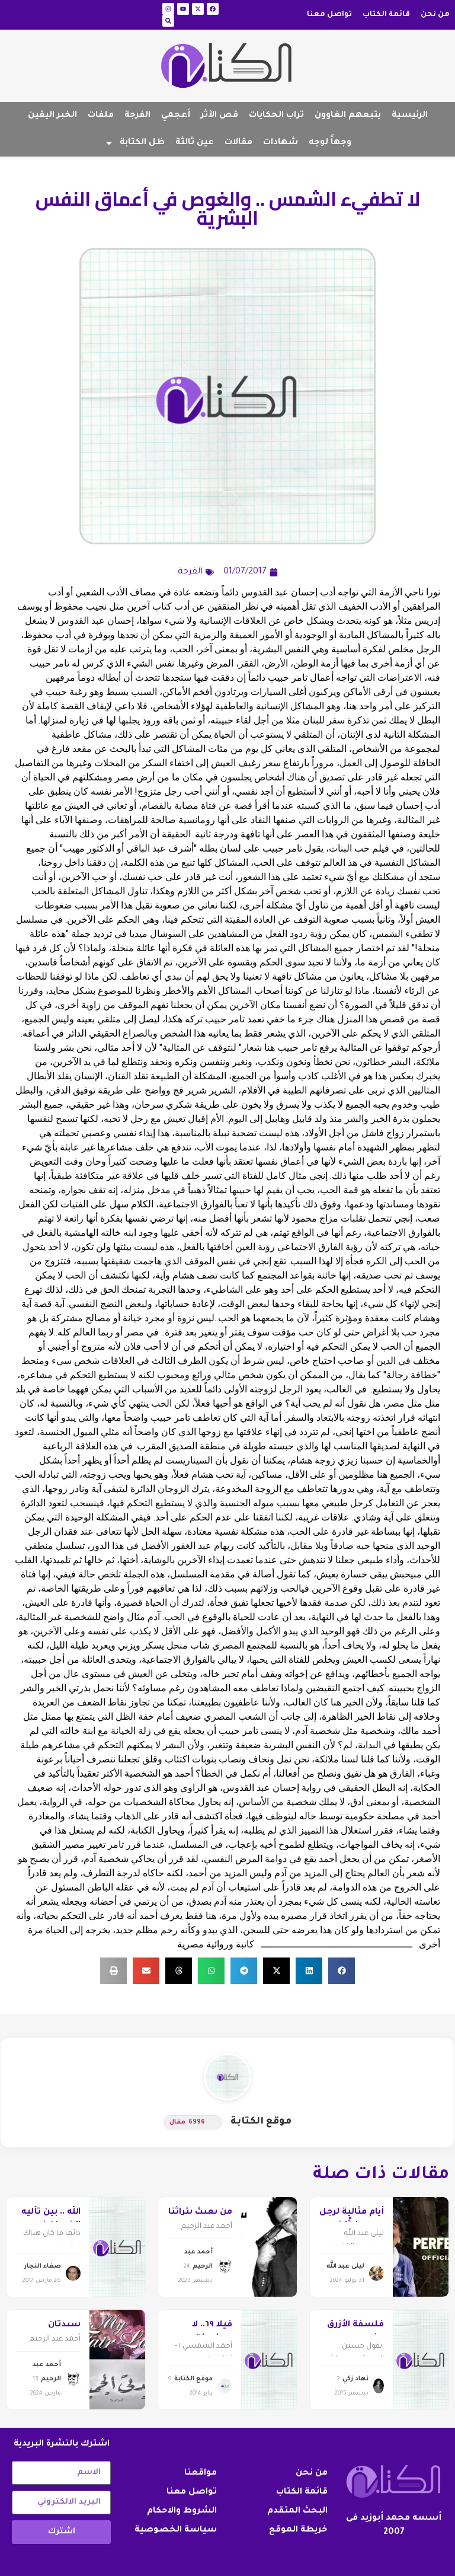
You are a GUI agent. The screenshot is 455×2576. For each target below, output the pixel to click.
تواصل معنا (329, 15)
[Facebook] (213, 9)
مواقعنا (201, 2473)
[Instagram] (168, 9)
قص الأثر (220, 116)
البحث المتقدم (297, 2511)
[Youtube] (183, 9)
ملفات (101, 116)
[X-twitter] (198, 9)
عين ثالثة (195, 143)
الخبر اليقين (52, 116)
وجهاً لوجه (330, 143)
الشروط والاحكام (182, 2511)
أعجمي (176, 116)
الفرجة (137, 116)
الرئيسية (410, 116)
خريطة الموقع (298, 2530)
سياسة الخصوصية (176, 2530)
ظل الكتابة (142, 143)
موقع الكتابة (261, 2122)
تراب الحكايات (276, 116)
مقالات (238, 143)
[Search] (168, 21)
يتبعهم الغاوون (348, 116)
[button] (342, 1971)
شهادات (281, 143)
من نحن (435, 15)
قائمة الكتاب (386, 15)
